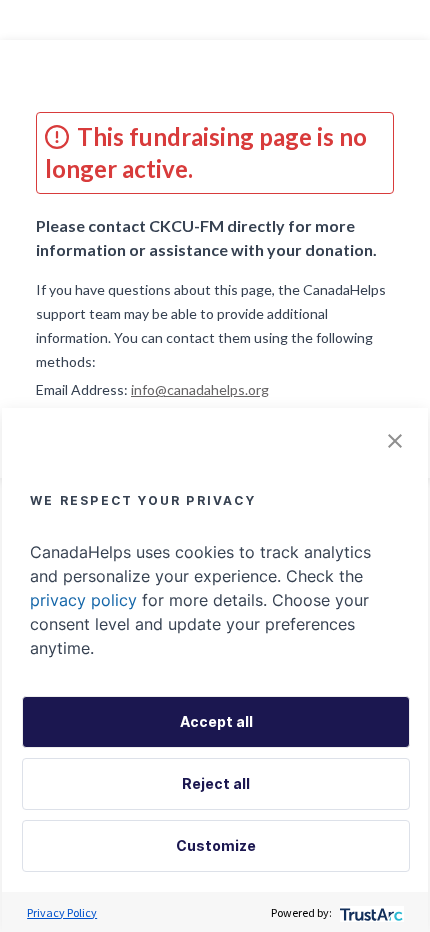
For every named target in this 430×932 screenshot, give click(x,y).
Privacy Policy (62, 912)
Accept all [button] (216, 721)
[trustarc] (369, 912)
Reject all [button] (216, 783)
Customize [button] (216, 845)
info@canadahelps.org (200, 389)
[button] (395, 441)
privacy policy (83, 600)
